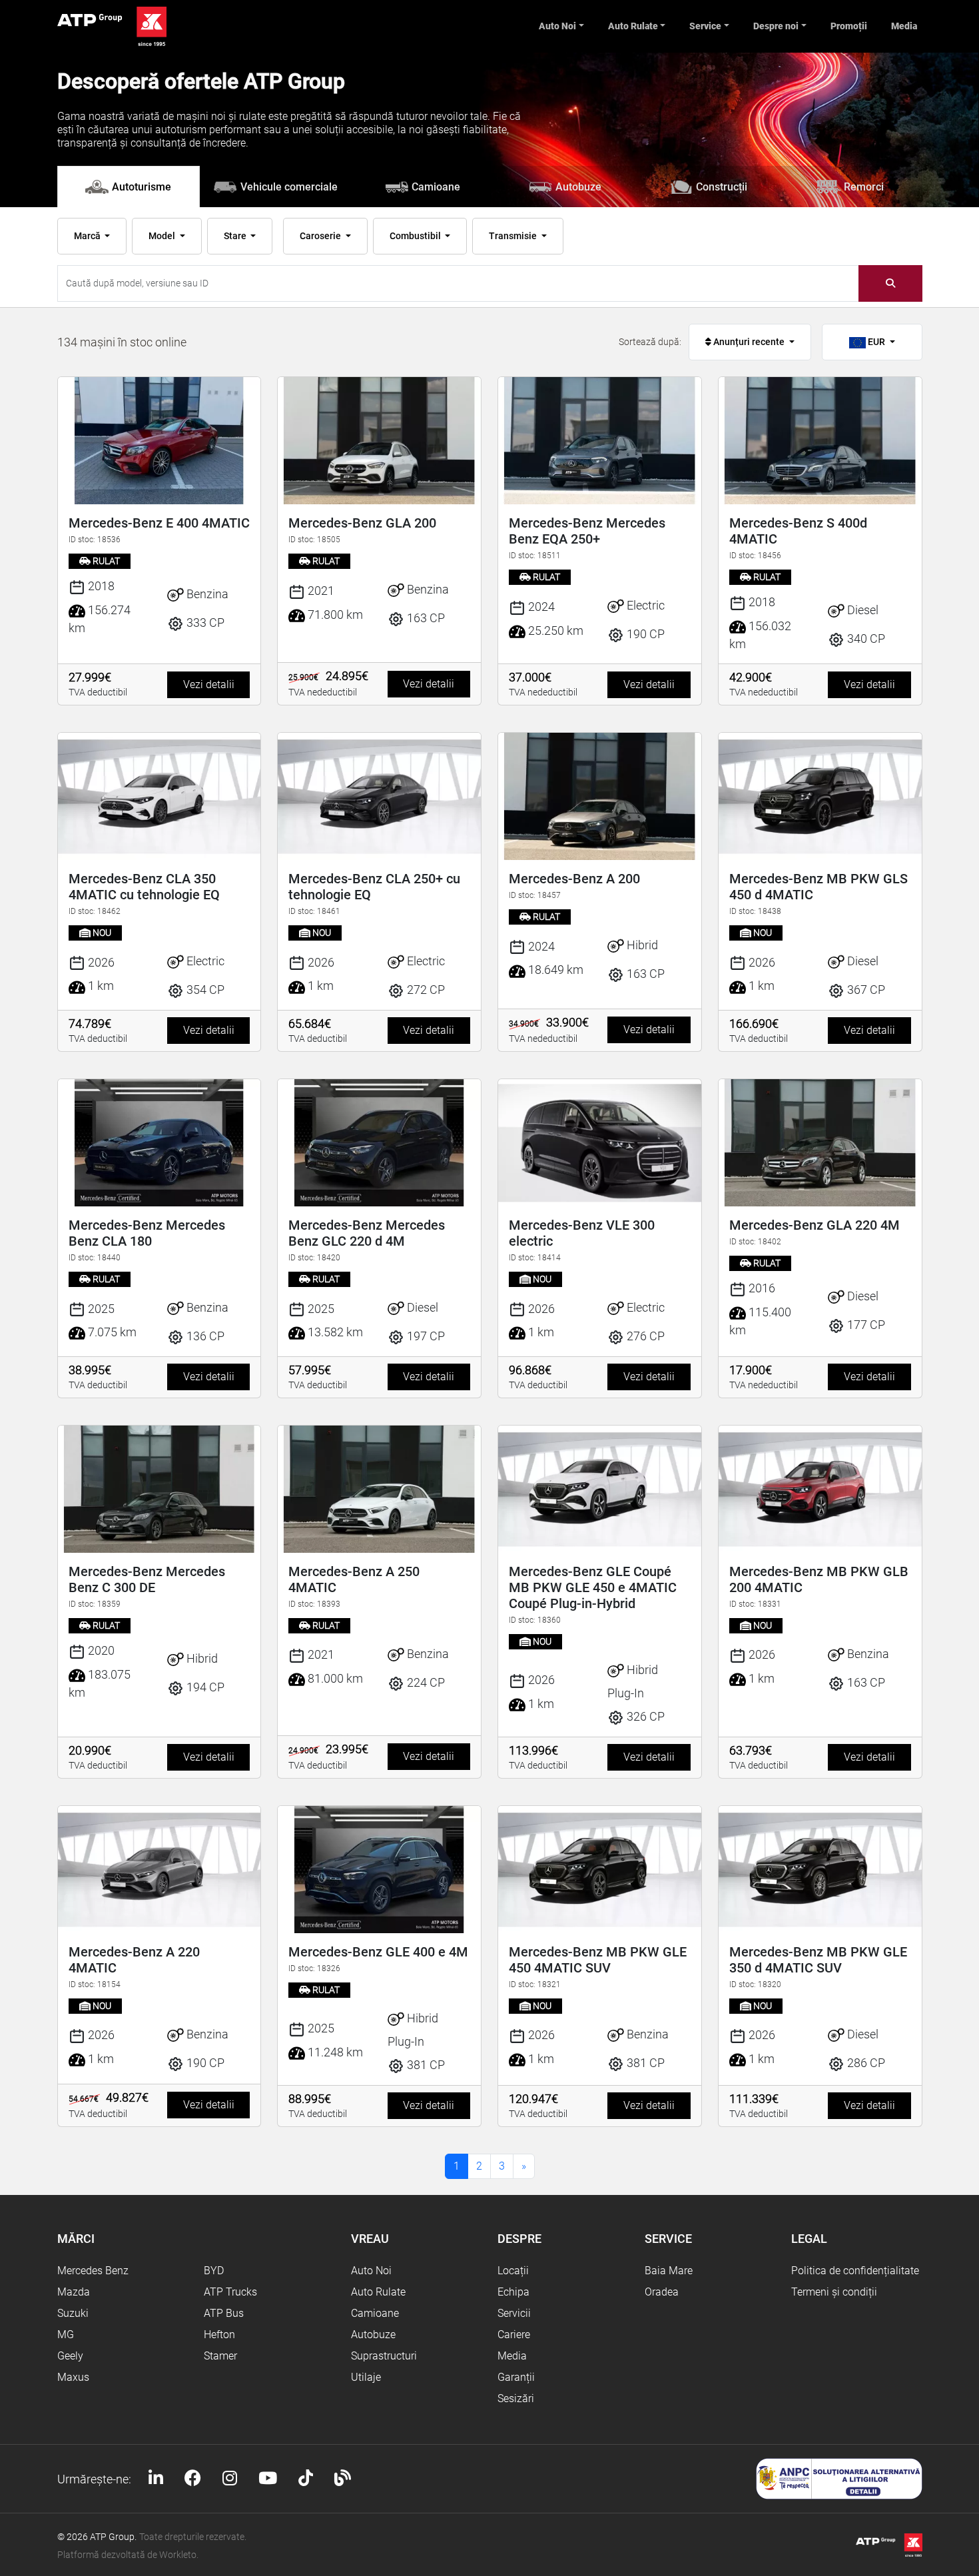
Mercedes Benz (93, 2271)
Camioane (375, 2313)
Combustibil (416, 236)
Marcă (88, 236)
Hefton (219, 2335)
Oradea (662, 2292)
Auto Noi (557, 26)
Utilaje (366, 2377)
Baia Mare (669, 2271)
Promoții (849, 26)
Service (705, 26)
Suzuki (73, 2313)
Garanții (516, 2377)
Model (163, 236)
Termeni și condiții (834, 2292)
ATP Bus (224, 2313)
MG (66, 2335)
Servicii (514, 2313)
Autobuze (373, 2335)
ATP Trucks (230, 2292)
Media (904, 26)
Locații (513, 2271)
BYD (214, 2271)
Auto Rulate (633, 26)
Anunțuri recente (749, 342)
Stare (236, 236)
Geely (70, 2356)
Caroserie (321, 236)
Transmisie (514, 236)
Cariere (514, 2335)
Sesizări (516, 2398)
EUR (876, 342)
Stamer (220, 2356)
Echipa (513, 2292)
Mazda (74, 2292)
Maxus (73, 2377)
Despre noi (776, 26)
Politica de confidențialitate (855, 2271)
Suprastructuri (384, 2356)
